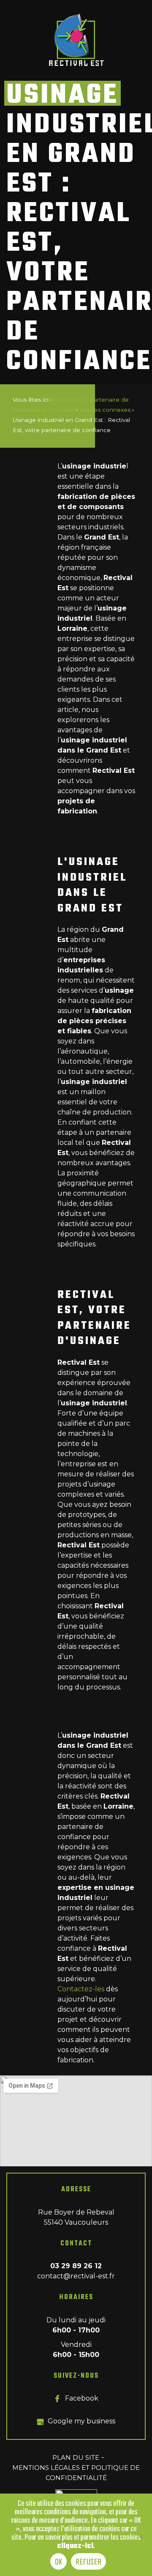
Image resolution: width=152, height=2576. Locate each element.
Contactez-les (81, 1989)
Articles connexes (105, 410)
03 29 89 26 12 (76, 2266)
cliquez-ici (75, 2546)
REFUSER (88, 2562)
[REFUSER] (140, 2537)
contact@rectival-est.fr (76, 2276)
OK (59, 2562)
